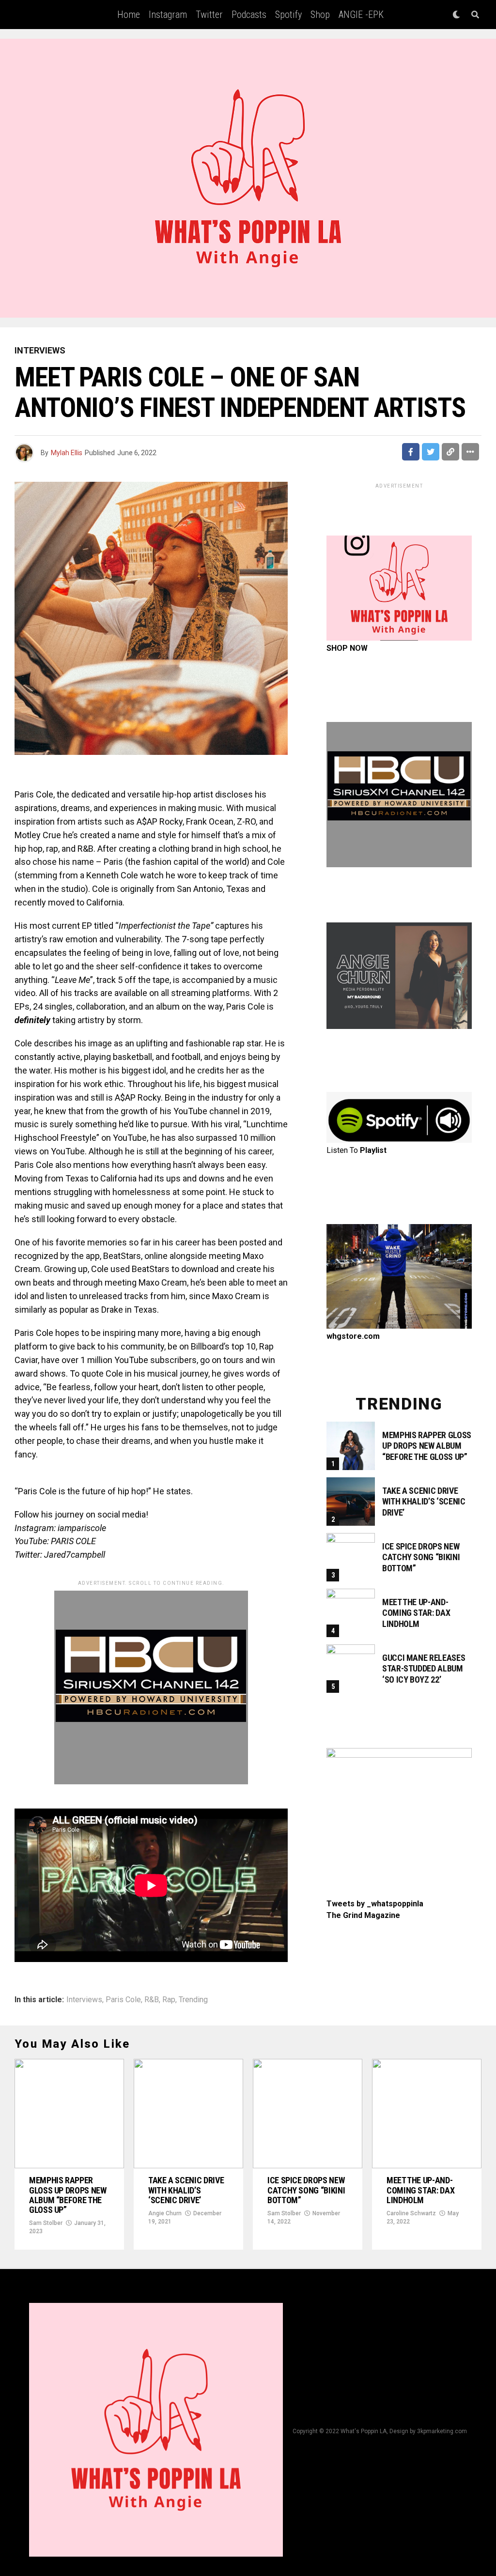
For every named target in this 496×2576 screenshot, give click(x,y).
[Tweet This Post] (431, 452)
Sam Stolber (46, 2223)
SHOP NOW (347, 648)
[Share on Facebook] (411, 452)
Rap (169, 2000)
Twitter (209, 15)
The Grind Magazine (363, 1915)
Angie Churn (165, 2213)
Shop (320, 15)
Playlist (373, 1150)
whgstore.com (353, 1336)
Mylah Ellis (67, 453)
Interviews (84, 2000)
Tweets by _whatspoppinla (375, 1904)
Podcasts (249, 15)
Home (129, 15)
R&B (152, 2000)
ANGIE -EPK (361, 15)
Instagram (168, 15)
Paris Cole (123, 2000)
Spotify (288, 15)
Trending (193, 2000)
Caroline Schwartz (411, 2213)
